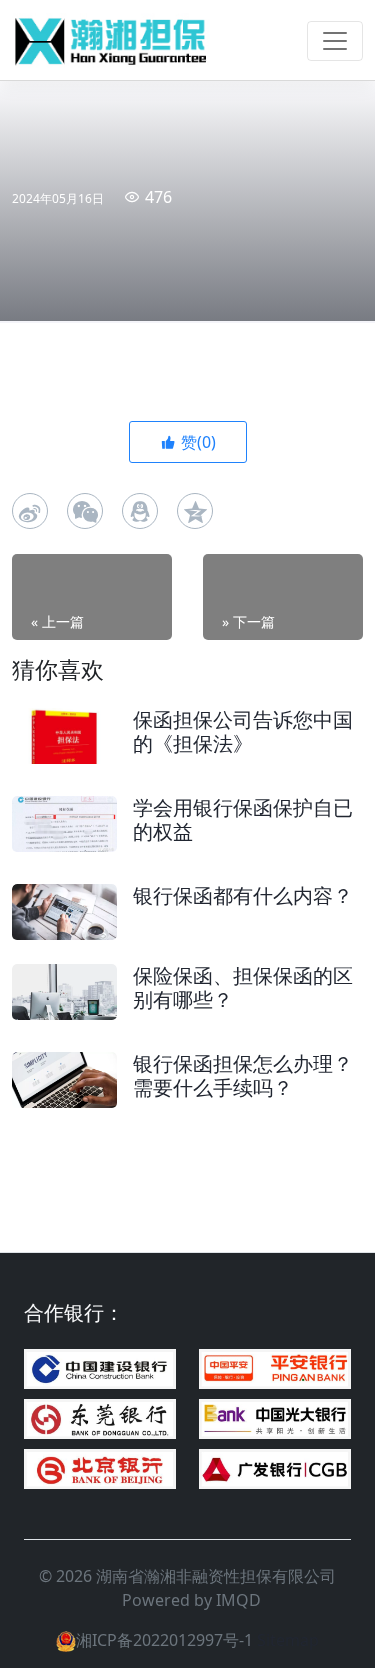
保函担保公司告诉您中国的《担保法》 (243, 731)
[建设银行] (100, 1369)
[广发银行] (275, 1469)
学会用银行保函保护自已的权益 (243, 819)
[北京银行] (100, 1469)
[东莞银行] (100, 1419)
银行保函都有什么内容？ (243, 895)
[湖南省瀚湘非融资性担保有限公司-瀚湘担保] (112, 40)
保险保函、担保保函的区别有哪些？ (243, 987)
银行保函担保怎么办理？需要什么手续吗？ (243, 1075)
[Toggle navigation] (335, 41)
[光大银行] (275, 1419)
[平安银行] (275, 1369)
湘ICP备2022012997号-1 (164, 1640)
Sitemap (288, 1640)
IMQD (238, 1600)
